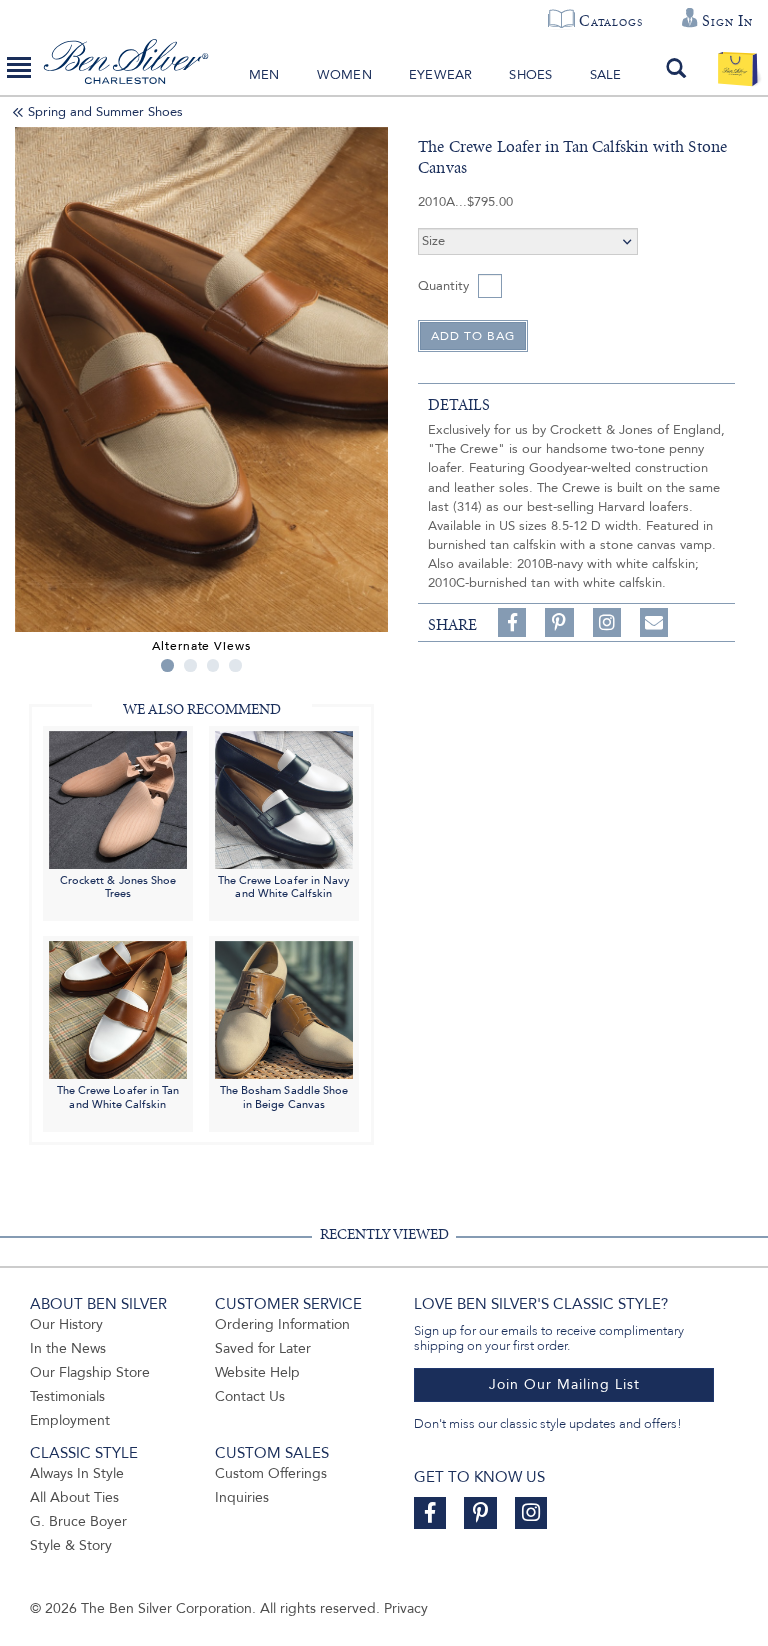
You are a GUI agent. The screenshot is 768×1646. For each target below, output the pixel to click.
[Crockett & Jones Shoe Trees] (118, 798)
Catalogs (610, 21)
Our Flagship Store (90, 1372)
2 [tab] (190, 665)
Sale (606, 75)
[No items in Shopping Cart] (737, 68)
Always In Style (77, 1473)
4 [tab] (235, 665)
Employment (70, 1420)
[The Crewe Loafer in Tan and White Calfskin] (118, 1009)
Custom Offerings (271, 1473)
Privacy (406, 1608)
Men (264, 75)
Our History (66, 1324)
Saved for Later (263, 1348)
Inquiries (242, 1497)
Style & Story (71, 1545)
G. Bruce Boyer (78, 1521)
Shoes (530, 75)
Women (344, 75)
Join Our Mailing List (564, 1384)
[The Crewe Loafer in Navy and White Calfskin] (284, 798)
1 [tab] (167, 665)
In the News (68, 1348)
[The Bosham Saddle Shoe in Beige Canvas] (284, 1009)
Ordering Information (282, 1324)
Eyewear (440, 75)
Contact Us (250, 1396)
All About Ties (74, 1497)
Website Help (257, 1372)
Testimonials (67, 1396)
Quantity (443, 286)
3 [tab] (213, 665)
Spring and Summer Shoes (105, 112)
